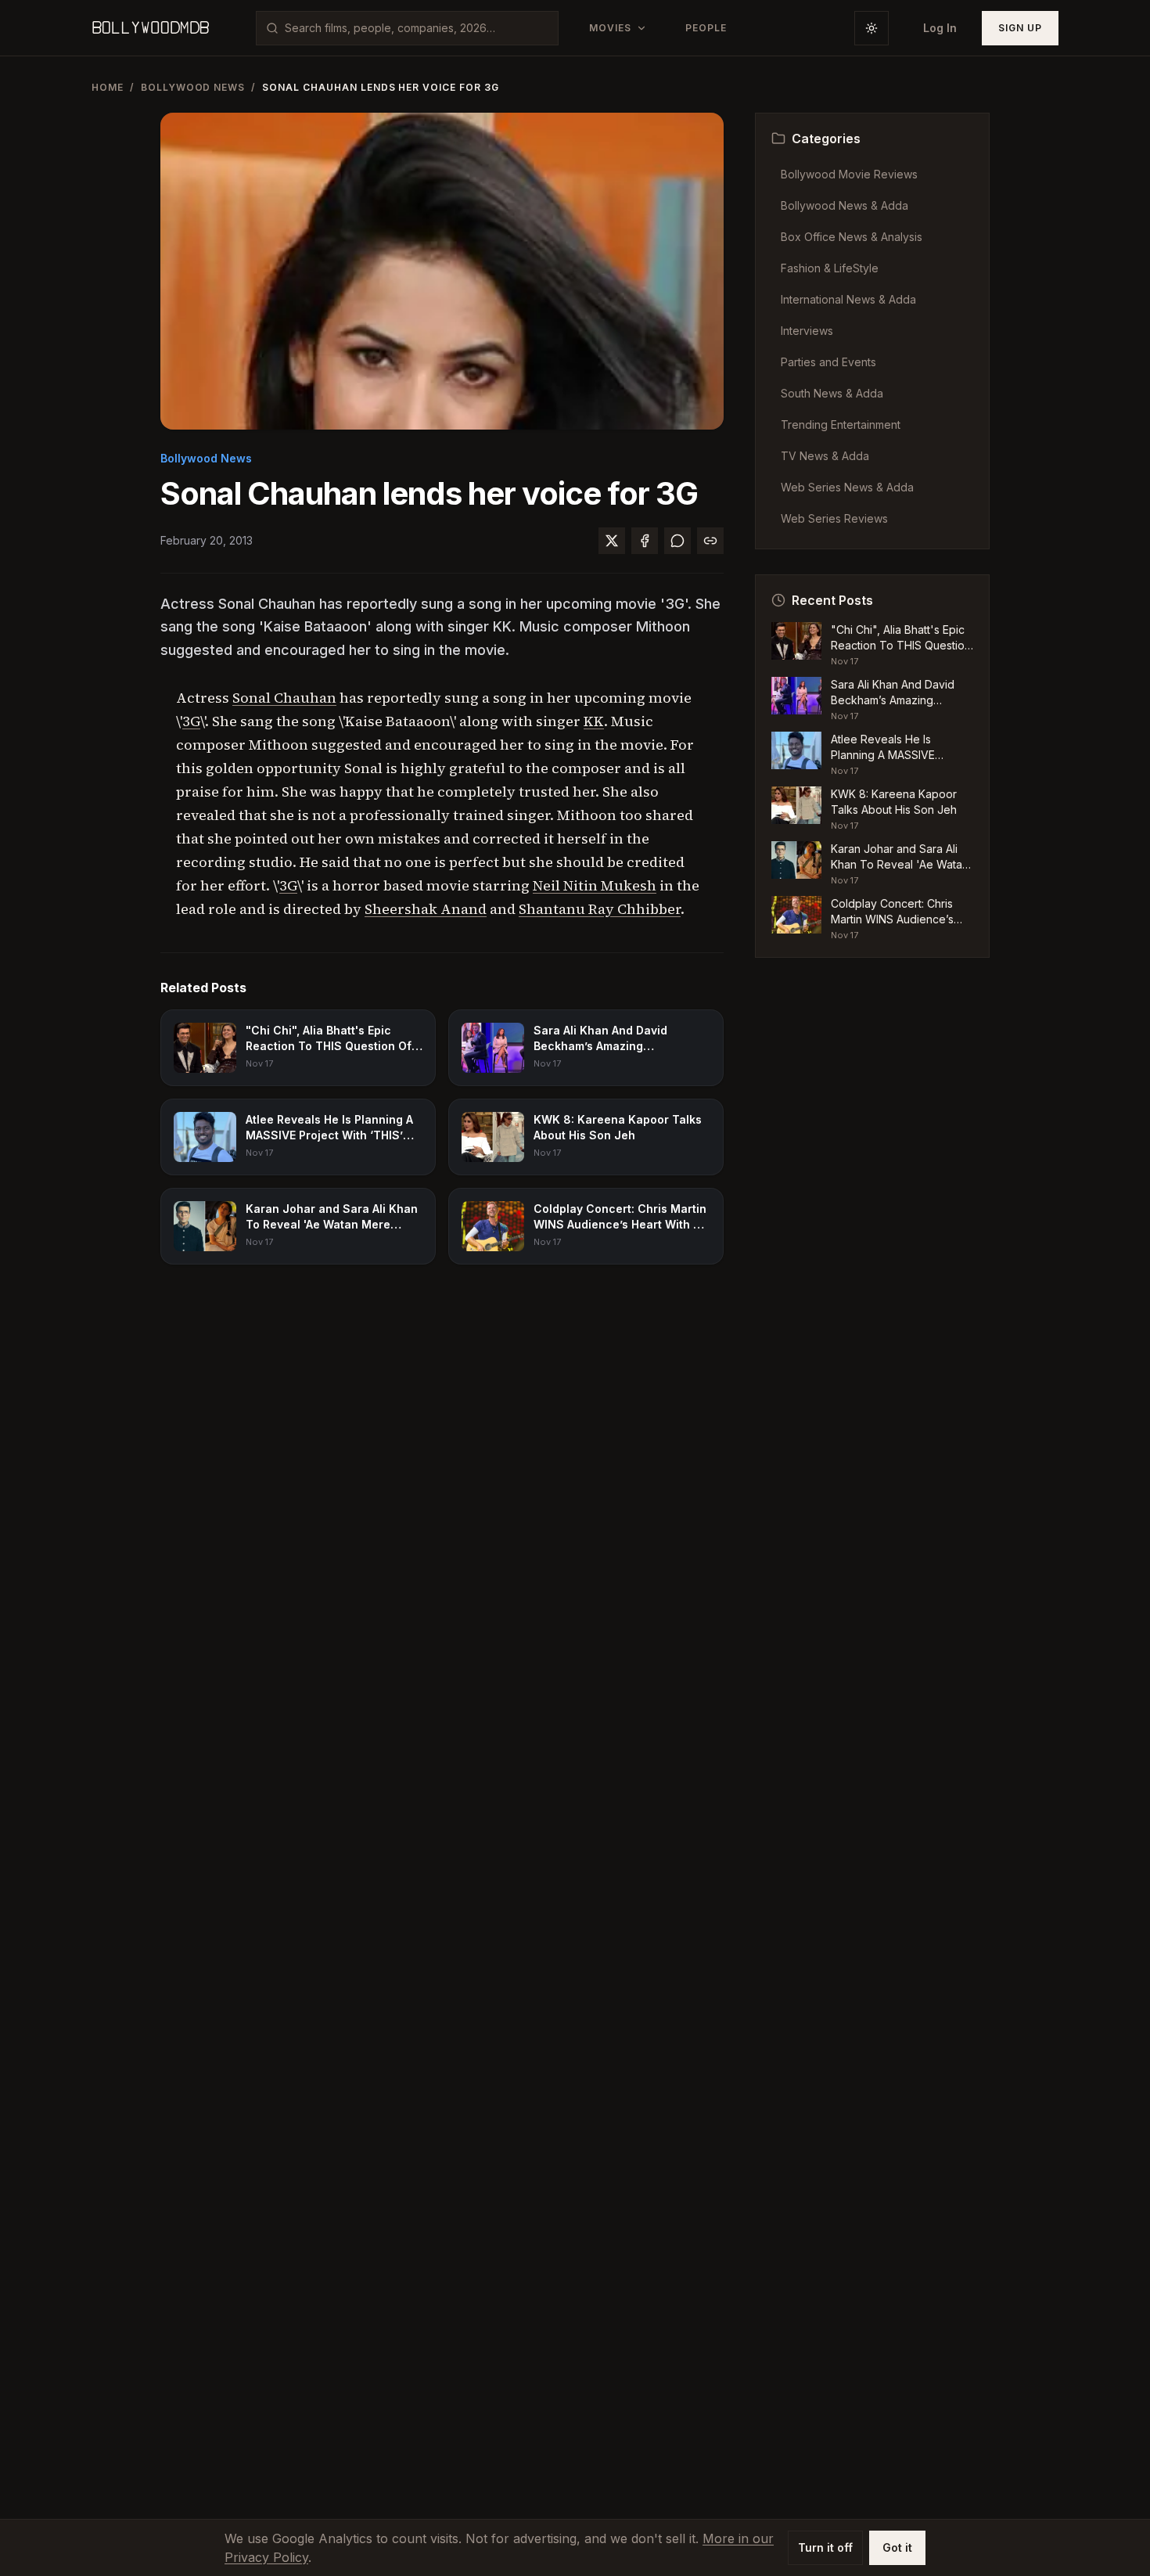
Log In (940, 28)
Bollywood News (193, 87)
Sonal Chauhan (284, 698)
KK (594, 721)
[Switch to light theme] (871, 28)
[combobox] (417, 28)
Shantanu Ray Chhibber (600, 909)
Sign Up (1020, 28)
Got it (897, 2547)
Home (108, 87)
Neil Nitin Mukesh (595, 885)
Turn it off (825, 2547)
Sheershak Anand (426, 909)
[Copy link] (710, 541)
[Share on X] (612, 541)
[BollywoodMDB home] (150, 28)
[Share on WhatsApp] (677, 541)
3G (191, 721)
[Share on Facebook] (645, 541)
